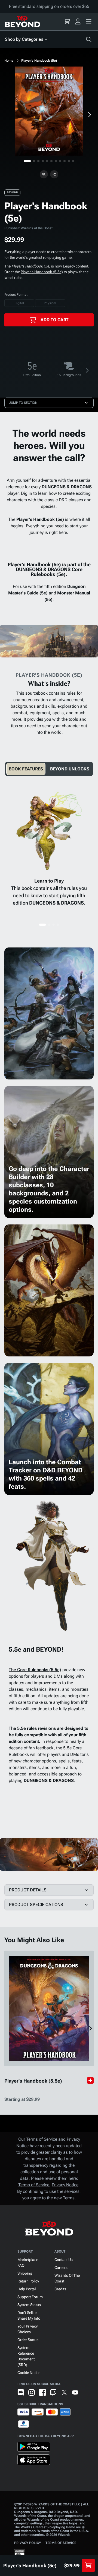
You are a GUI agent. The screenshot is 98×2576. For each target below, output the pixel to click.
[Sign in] (78, 21)
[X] (64, 2392)
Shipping (25, 2273)
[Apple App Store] (34, 2461)
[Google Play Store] (34, 2448)
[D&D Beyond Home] (22, 21)
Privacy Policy (28, 2543)
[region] (49, 111)
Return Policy (28, 2281)
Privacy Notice (65, 2185)
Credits (60, 2289)
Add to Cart (54, 320)
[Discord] (21, 2392)
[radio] (19, 303)
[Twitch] (53, 2392)
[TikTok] (86, 2392)
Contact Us (64, 2260)
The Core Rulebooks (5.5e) (35, 1670)
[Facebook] (42, 2392)
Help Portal (27, 2289)
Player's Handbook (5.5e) (42, 272)
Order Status (28, 2340)
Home (9, 61)
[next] (89, 115)
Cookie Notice (29, 2373)
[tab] (26, 769)
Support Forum (30, 2297)
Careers (61, 2268)
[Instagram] (32, 2392)
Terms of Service (34, 2185)
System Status (29, 2305)
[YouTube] (75, 2392)
